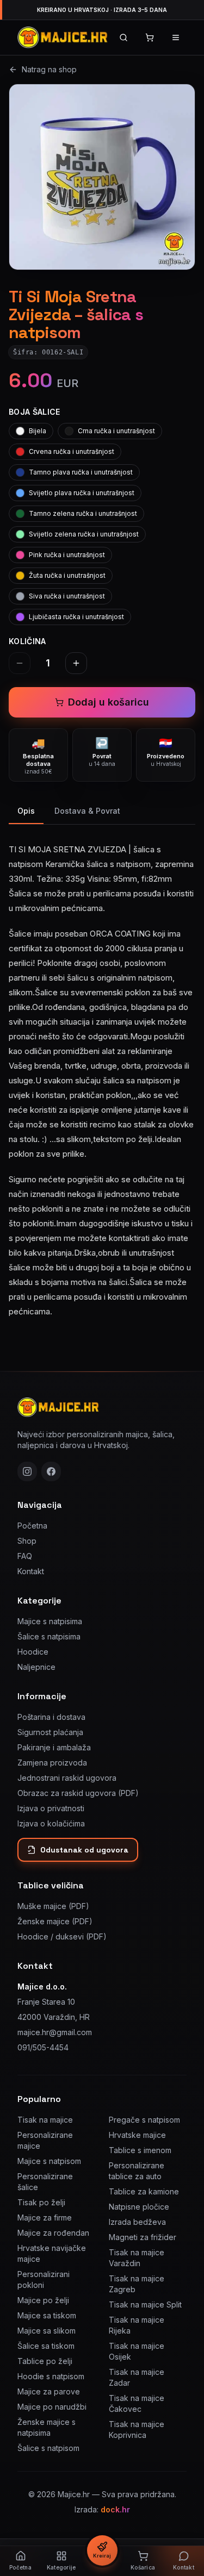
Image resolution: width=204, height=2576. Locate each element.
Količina (27, 641)
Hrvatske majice (137, 2135)
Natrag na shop (49, 69)
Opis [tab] (26, 811)
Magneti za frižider (143, 2237)
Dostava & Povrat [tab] (87, 811)
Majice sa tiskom (47, 2315)
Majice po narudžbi (52, 2407)
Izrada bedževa (137, 2222)
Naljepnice (36, 1667)
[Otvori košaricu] (150, 38)
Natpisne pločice (139, 2207)
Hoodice (33, 1652)
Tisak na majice (45, 2120)
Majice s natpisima (50, 1621)
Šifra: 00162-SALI (48, 352)
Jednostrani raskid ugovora (67, 1778)
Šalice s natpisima (49, 1636)
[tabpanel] (102, 1074)
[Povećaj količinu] (76, 663)
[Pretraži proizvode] (123, 38)
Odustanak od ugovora (84, 1850)
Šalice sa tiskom (46, 2346)
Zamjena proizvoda (52, 1763)
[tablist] (102, 812)
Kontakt (31, 1571)
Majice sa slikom (47, 2331)
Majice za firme (45, 2218)
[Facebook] (51, 1471)
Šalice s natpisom (48, 2448)
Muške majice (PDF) (53, 1906)
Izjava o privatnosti (51, 1808)
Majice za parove (49, 2391)
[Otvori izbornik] (176, 38)
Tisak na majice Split (145, 2304)
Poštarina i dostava (51, 1717)
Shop (27, 1541)
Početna (32, 1526)
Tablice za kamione (144, 2191)
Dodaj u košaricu (109, 702)
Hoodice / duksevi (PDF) (62, 1936)
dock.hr (115, 2509)
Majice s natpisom (49, 2161)
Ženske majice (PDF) (55, 1921)
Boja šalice (35, 412)
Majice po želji (43, 2300)
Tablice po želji (45, 2361)
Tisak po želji (41, 2202)
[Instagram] (27, 1471)
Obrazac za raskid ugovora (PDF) (78, 1793)
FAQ (25, 1556)
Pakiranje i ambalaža (54, 1747)
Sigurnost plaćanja (50, 1732)
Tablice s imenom (140, 2150)
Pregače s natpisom (144, 2120)
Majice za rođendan (53, 2233)
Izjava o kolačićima (51, 1823)
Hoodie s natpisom (51, 2376)
